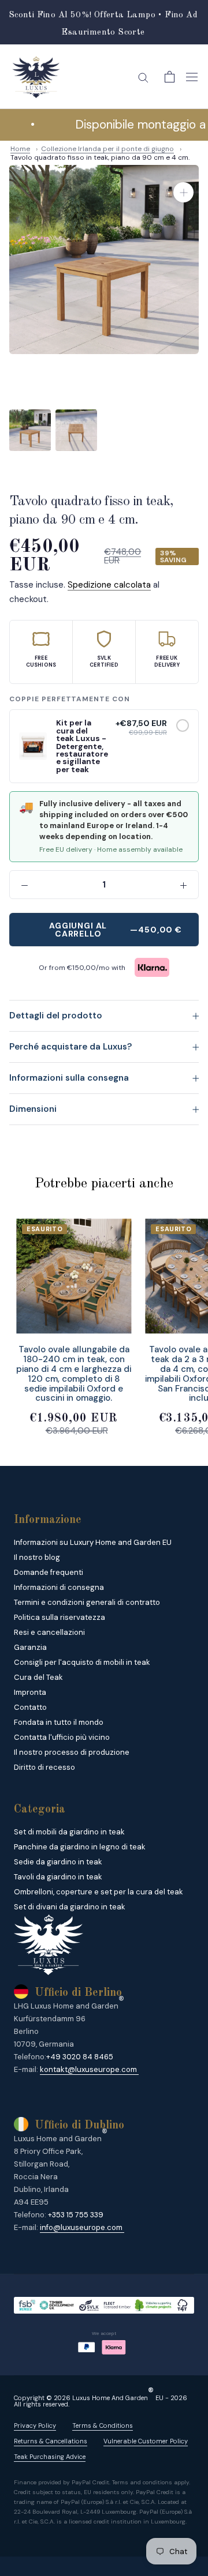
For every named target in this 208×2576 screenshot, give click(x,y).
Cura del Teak (38, 1677)
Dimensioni (33, 1109)
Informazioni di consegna (59, 1587)
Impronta (30, 1692)
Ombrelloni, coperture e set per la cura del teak (99, 1892)
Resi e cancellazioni (49, 1632)
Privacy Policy (35, 2426)
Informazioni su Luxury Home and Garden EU (93, 1542)
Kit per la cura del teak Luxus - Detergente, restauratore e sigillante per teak (82, 746)
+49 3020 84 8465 (80, 2057)
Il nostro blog (37, 1557)
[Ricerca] (143, 77)
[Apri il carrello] (170, 77)
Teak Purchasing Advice (50, 2457)
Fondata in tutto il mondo (59, 1722)
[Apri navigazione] (192, 77)
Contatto (30, 1707)
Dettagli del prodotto (56, 1016)
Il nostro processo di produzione (72, 1752)
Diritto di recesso (44, 1767)
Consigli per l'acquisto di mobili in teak (82, 1662)
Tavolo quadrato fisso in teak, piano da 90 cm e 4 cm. (100, 157)
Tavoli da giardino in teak (58, 1877)
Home (20, 149)
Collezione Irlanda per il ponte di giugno (107, 149)
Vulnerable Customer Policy (146, 2441)
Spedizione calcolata (109, 585)
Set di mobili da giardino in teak (69, 1832)
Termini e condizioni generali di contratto (87, 1602)
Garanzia (30, 1647)
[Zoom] (183, 192)
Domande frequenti (49, 1572)
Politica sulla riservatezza (60, 1617)
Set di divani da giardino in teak (70, 1907)
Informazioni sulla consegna (69, 1078)
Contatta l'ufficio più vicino (62, 1737)
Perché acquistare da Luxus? (70, 1047)
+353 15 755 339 (76, 2215)
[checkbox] (183, 725)
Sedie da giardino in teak (58, 1862)
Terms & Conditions (103, 2426)
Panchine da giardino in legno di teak (80, 1847)
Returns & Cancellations (51, 2441)
